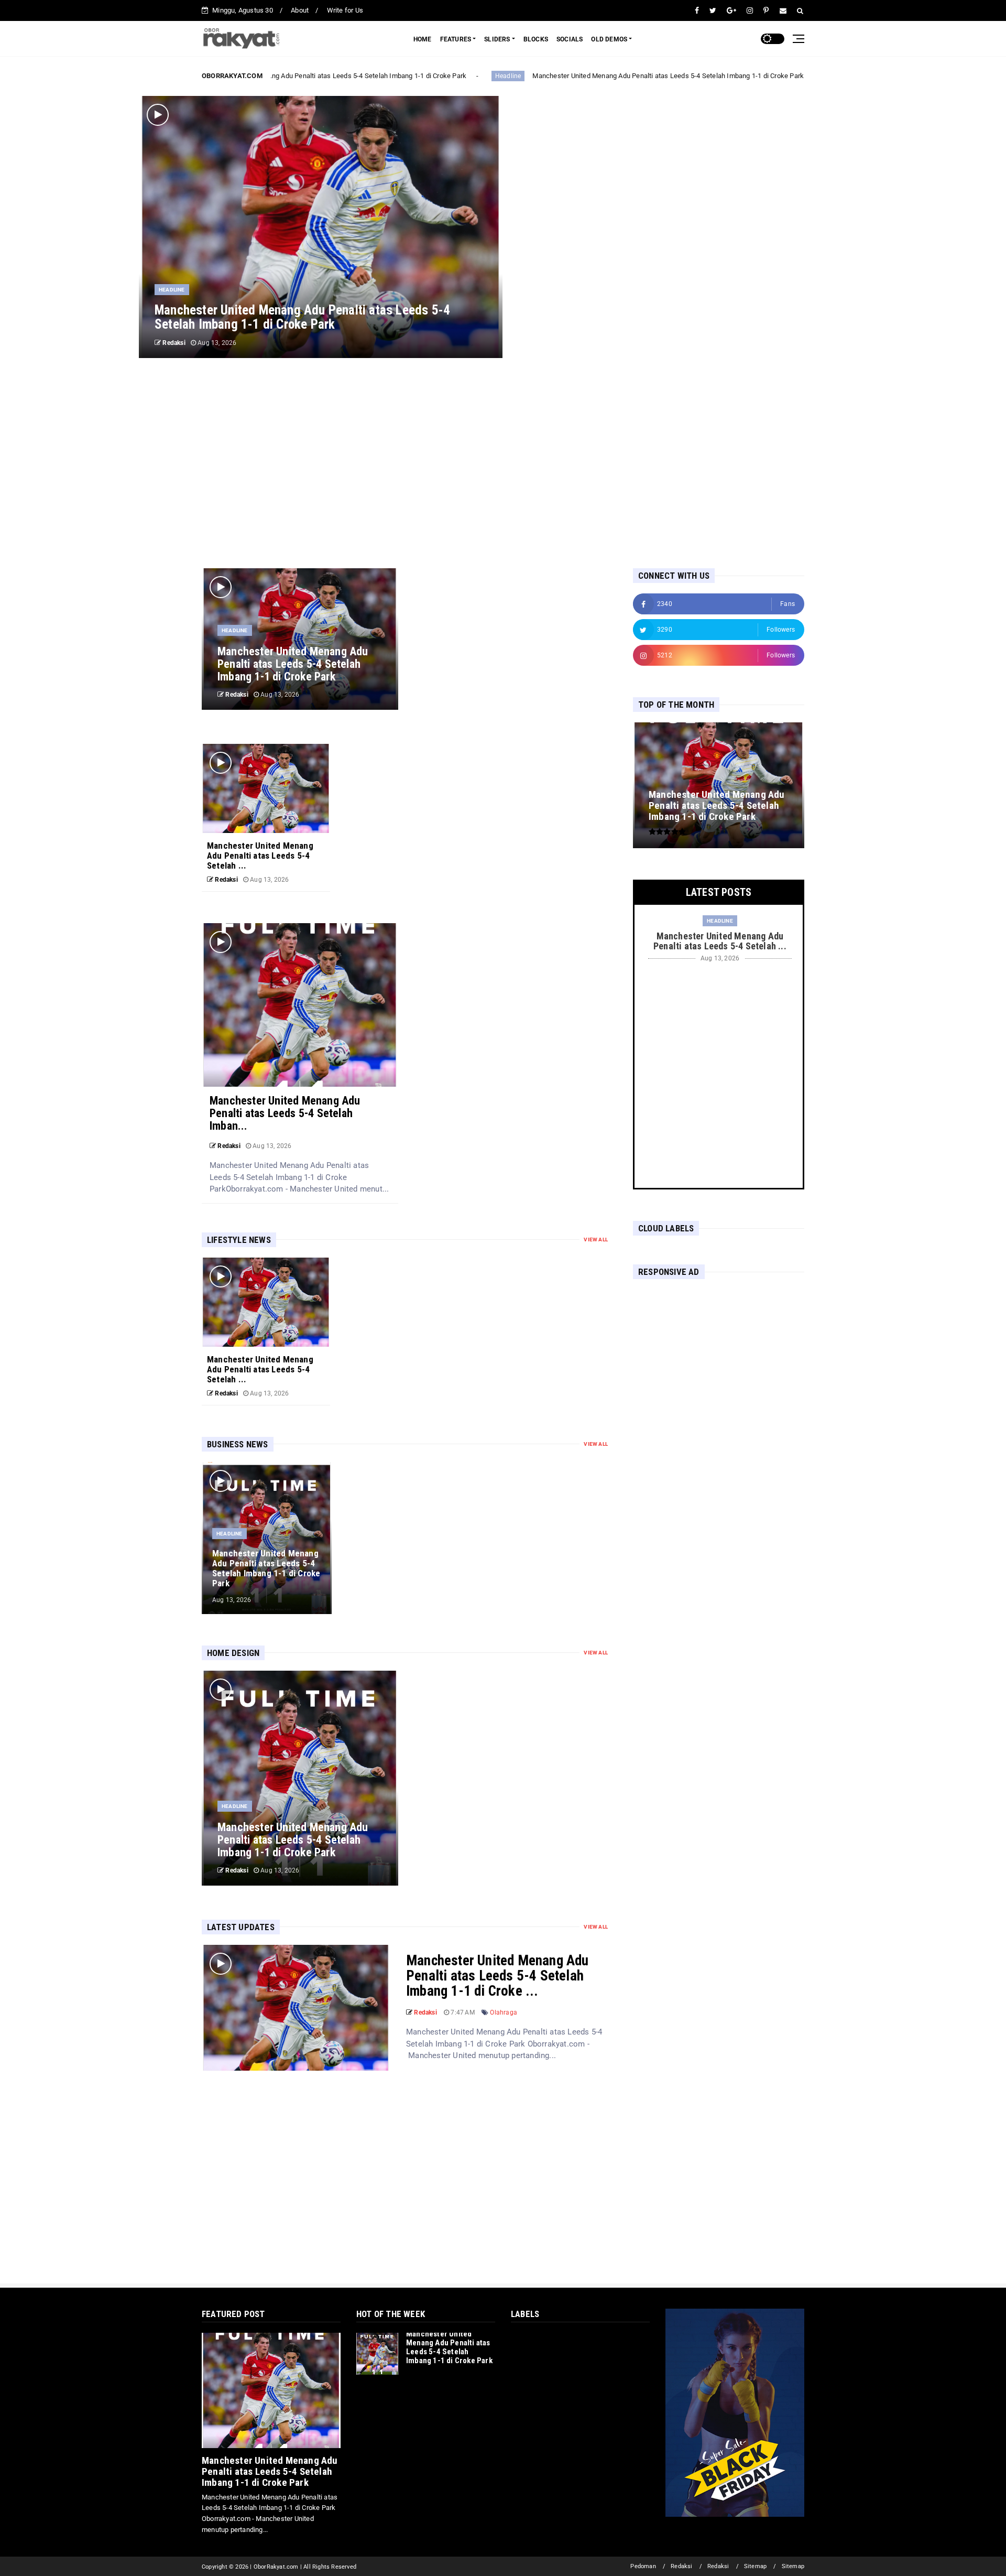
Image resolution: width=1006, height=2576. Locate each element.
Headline (494, 76)
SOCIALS (570, 39)
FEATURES (456, 39)
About (300, 10)
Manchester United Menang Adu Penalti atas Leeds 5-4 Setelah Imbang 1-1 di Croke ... (497, 1976)
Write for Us (345, 10)
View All (596, 1240)
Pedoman (643, 2566)
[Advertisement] (503, 463)
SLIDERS (497, 39)
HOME (423, 39)
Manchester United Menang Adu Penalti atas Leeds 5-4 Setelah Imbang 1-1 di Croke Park (317, 76)
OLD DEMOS (609, 39)
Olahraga (504, 2012)
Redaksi (681, 2566)
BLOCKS (536, 39)
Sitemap (755, 2566)
